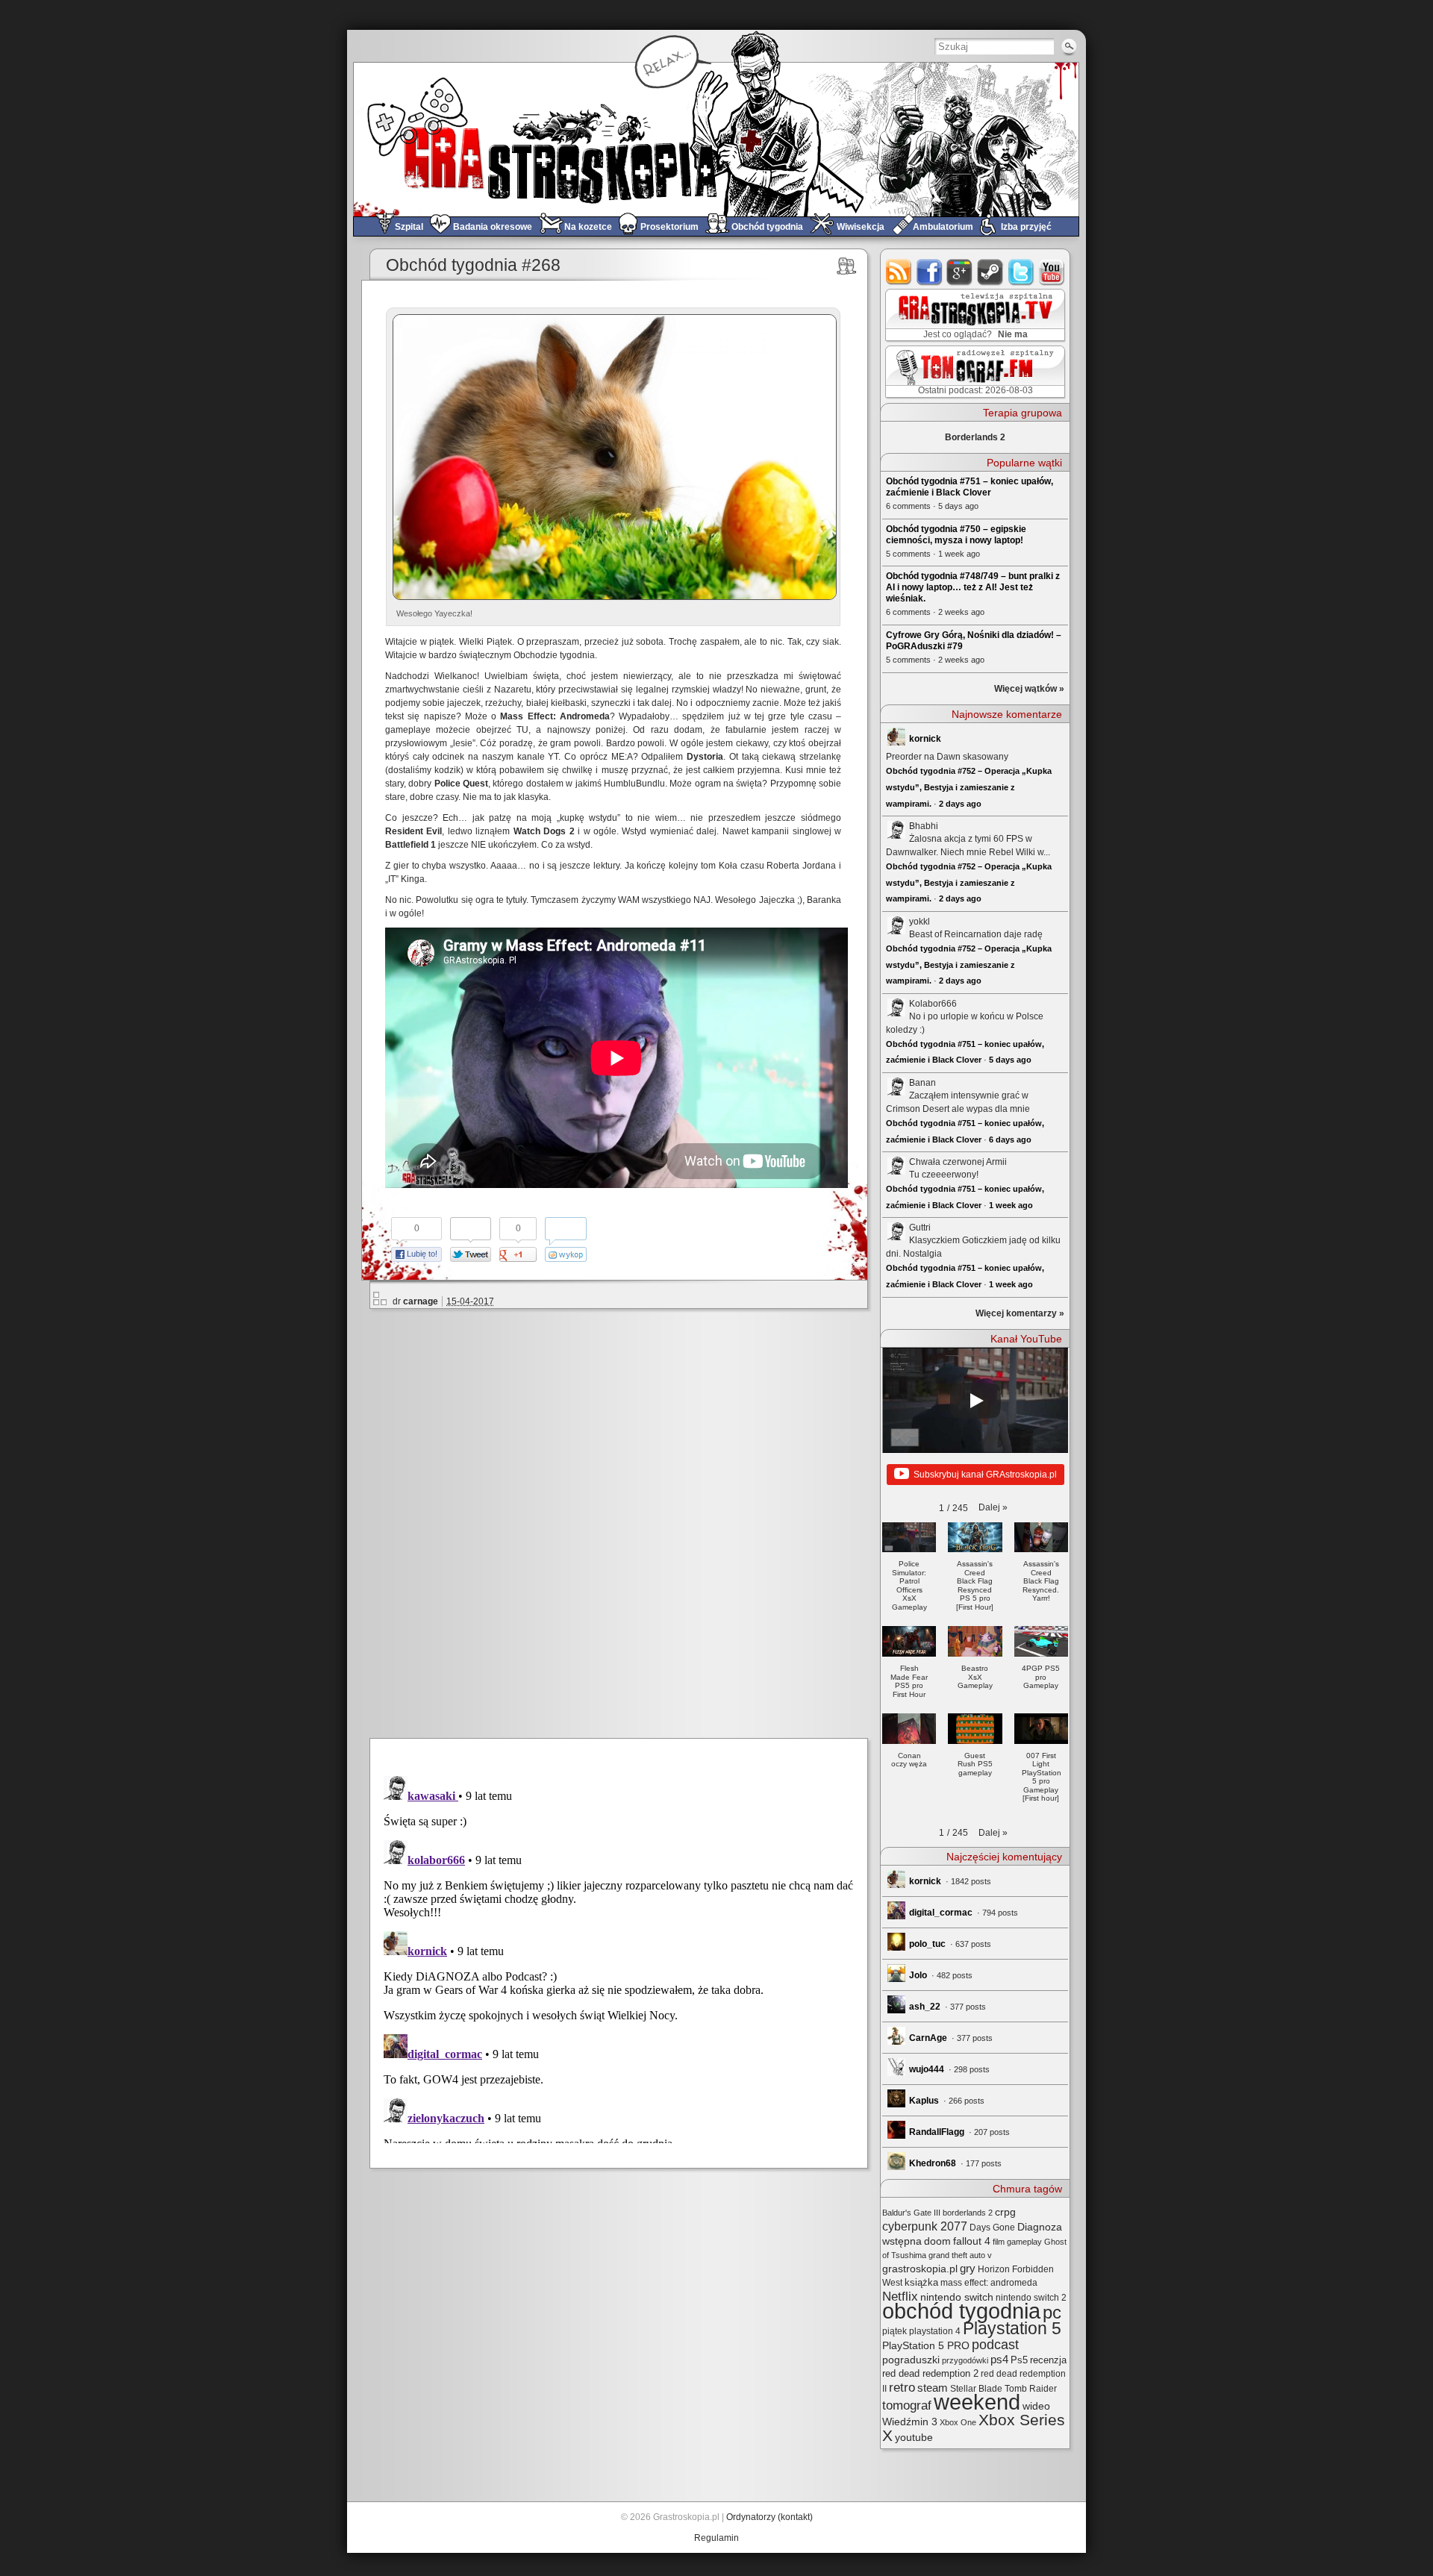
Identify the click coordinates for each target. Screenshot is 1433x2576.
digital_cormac (941, 1913)
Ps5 (1019, 2360)
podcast (995, 2345)
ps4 (999, 2360)
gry (968, 2269)
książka (921, 2282)
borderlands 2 (968, 2213)
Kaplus (924, 2101)
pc (1052, 2312)
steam (991, 272)
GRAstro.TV (974, 316)
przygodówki (965, 2360)
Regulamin (716, 2538)
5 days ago (1010, 1060)
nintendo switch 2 (1031, 2298)
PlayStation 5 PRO (926, 2346)
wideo (1036, 2406)
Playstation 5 (1012, 2329)
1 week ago (1011, 1205)
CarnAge (928, 2038)
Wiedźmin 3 (910, 2422)
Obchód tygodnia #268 (473, 265)
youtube (1052, 272)
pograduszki (911, 2360)
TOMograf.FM (973, 372)
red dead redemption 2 (930, 2373)
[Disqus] (625, 1521)
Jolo (918, 1975)
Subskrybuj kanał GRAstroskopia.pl (985, 1475)
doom (937, 2241)
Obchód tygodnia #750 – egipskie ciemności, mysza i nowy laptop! (956, 535)
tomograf (907, 2405)
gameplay (1024, 2242)
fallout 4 (972, 2241)
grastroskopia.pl (920, 2269)
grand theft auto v (960, 2255)
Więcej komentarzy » (1020, 1313)
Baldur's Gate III (911, 2213)
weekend (977, 2402)
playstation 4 (935, 2331)
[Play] (975, 1401)
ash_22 (925, 2007)
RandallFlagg (937, 2132)
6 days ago (1010, 1139)
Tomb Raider (1031, 2389)
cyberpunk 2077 (925, 2226)
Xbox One (958, 2422)
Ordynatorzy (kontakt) (769, 2517)
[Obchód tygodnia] (847, 266)
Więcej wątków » (1029, 689)
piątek (895, 2331)
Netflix (900, 2296)
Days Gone (992, 2228)
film (999, 2242)
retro (902, 2387)
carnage (421, 1301)
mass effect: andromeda (989, 2283)
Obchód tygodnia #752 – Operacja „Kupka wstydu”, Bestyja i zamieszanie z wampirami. (969, 787)
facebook (930, 272)
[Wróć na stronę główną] (716, 139)
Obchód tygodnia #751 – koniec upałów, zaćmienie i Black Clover (970, 487)
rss (899, 272)
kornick (925, 739)
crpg (1005, 2212)
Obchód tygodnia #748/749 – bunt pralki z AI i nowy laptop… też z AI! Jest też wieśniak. (973, 587)
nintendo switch (957, 2297)
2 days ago (960, 804)
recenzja (1048, 2360)
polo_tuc (927, 1944)
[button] (993, 1507)
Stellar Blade (976, 2389)
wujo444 (927, 2069)
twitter (1021, 272)
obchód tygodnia (961, 2311)
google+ (960, 272)
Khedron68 (933, 2163)
